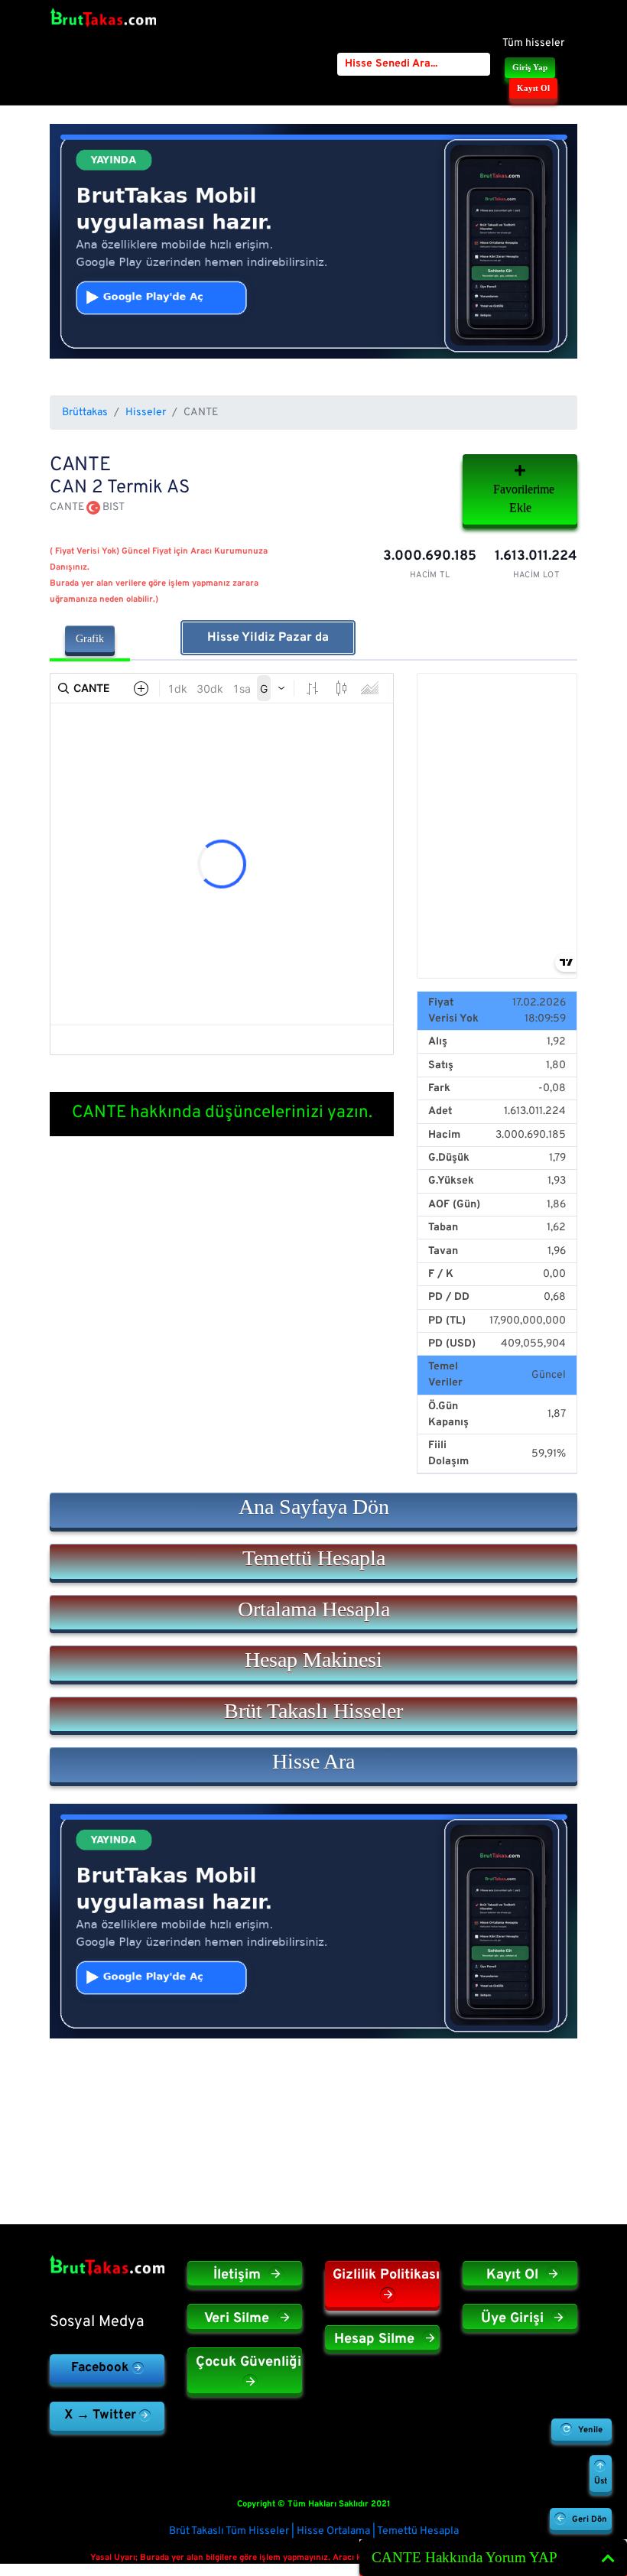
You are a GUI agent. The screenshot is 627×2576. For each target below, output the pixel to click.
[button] (313, 1510)
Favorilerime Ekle (524, 498)
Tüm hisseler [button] (533, 43)
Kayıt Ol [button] (533, 88)
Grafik (90, 639)
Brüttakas (85, 413)
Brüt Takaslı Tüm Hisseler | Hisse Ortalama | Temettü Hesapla (314, 2531)
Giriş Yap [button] (530, 67)
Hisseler (146, 413)
